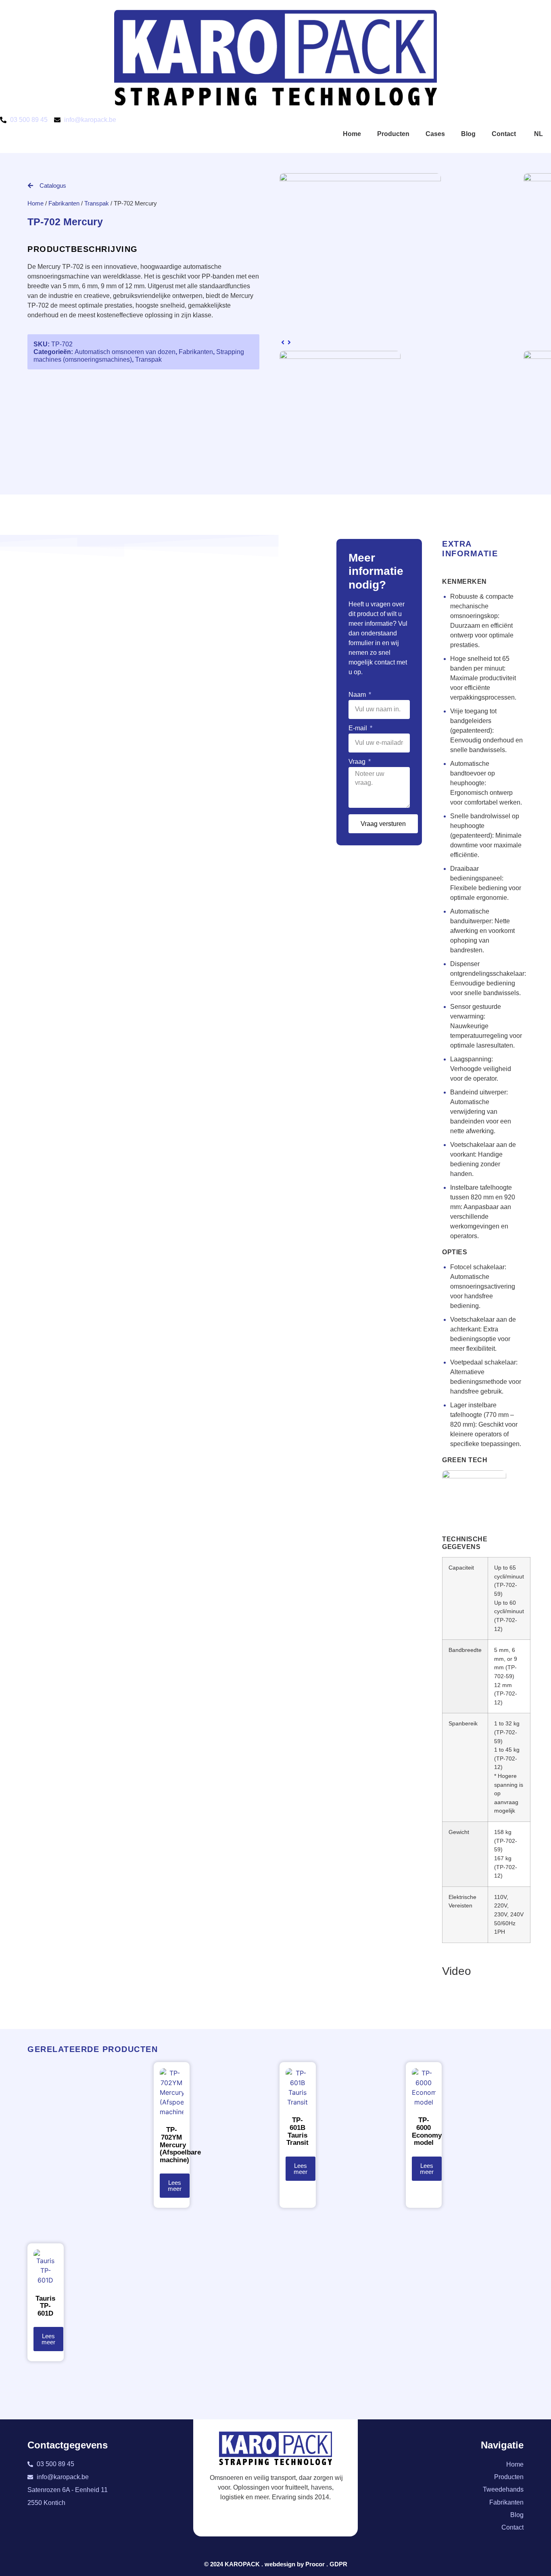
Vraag (358, 762)
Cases (435, 134)
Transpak (97, 203)
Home (352, 134)
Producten (393, 134)
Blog (468, 134)
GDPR (338, 2564)
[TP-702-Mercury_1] (360, 179)
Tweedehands (503, 2489)
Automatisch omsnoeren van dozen (125, 352)
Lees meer (175, 2186)
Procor (315, 2564)
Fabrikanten (64, 203)
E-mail (359, 728)
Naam (358, 695)
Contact (504, 134)
